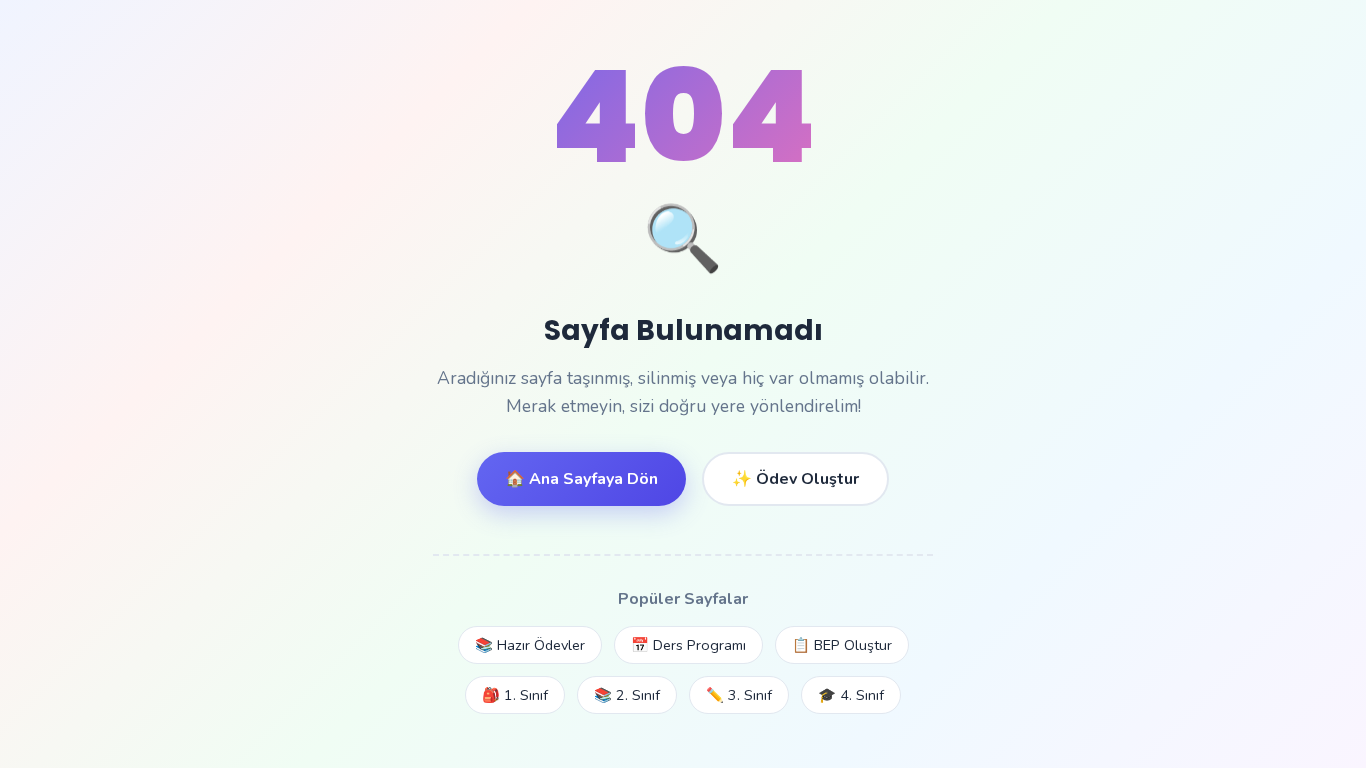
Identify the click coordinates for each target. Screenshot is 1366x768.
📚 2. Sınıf (627, 695)
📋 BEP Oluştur (842, 645)
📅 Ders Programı (688, 645)
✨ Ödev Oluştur (795, 479)
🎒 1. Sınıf (515, 695)
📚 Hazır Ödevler (530, 645)
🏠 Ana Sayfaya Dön (581, 479)
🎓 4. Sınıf (851, 695)
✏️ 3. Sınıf (739, 695)
